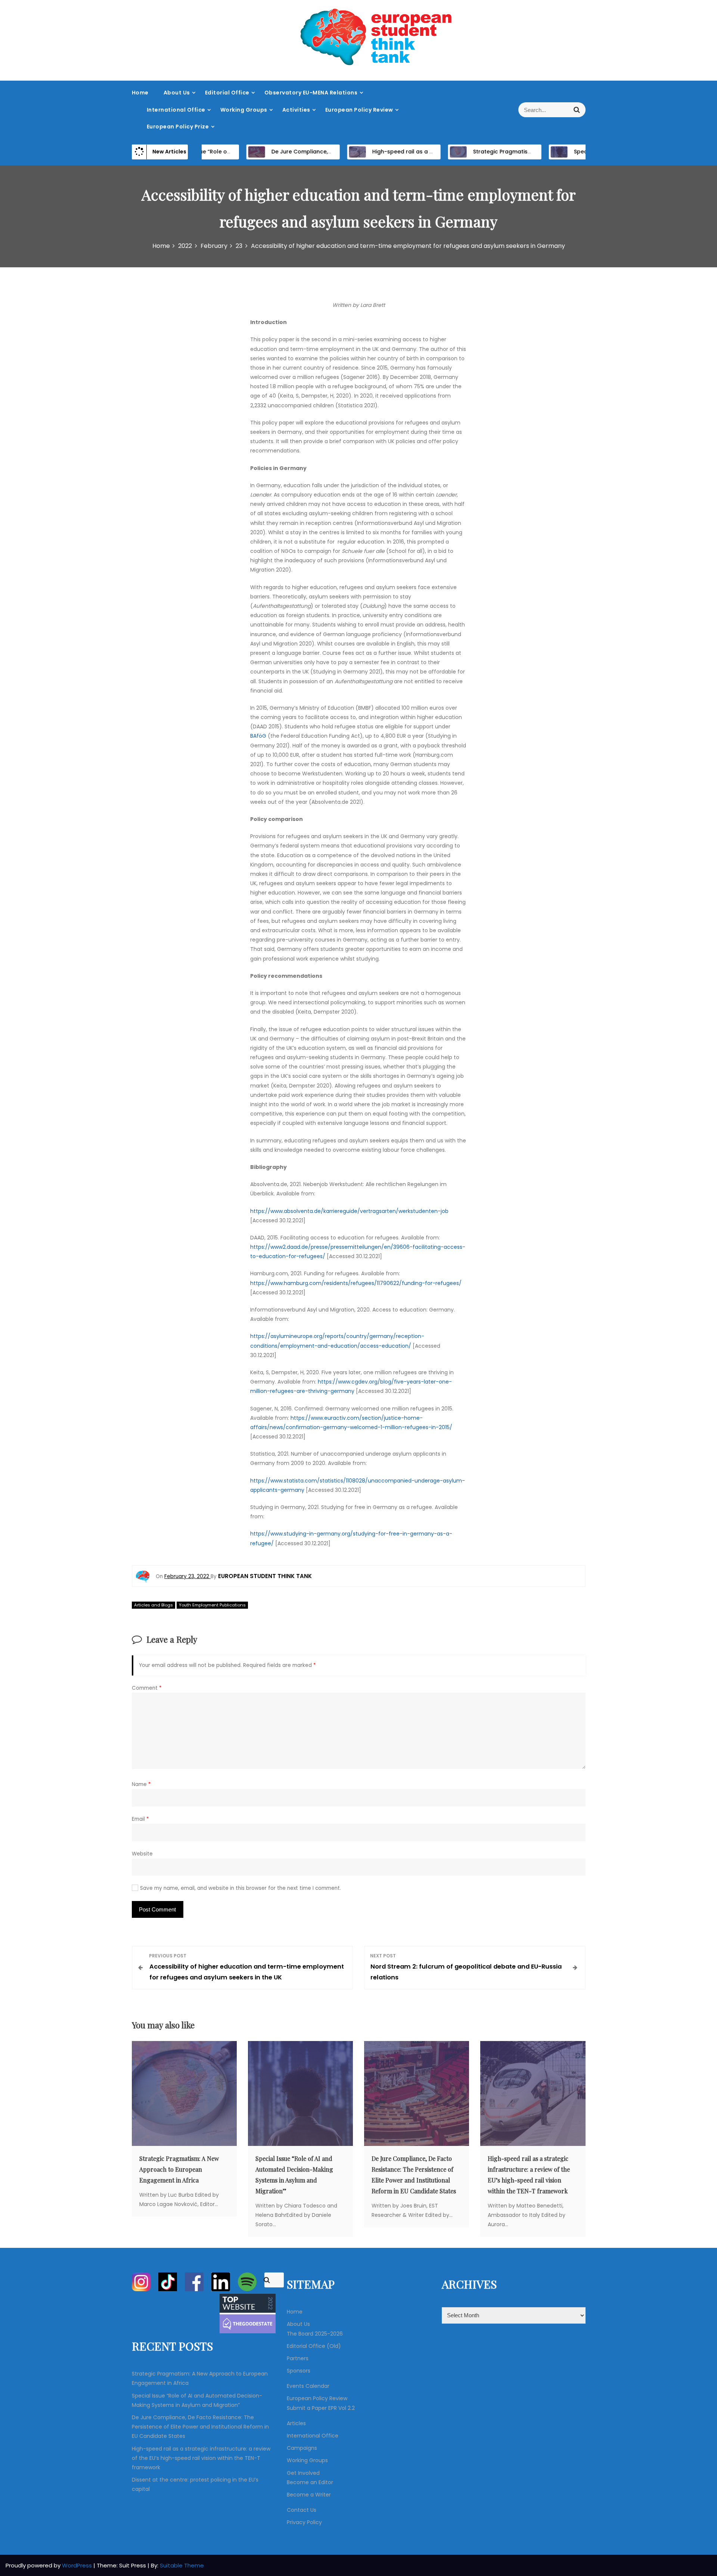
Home (140, 93)
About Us (177, 93)
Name (141, 1784)
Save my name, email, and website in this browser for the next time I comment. (240, 1888)
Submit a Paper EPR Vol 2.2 (321, 2408)
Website (142, 1854)
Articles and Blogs (153, 1605)
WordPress (78, 2565)
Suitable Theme (182, 2565)
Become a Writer (309, 2495)
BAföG (258, 736)
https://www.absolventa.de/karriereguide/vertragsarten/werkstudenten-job (349, 1211)
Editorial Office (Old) (314, 2346)
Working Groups (244, 110)
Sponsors (299, 2371)
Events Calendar (308, 2386)
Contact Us (302, 2510)
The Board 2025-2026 (315, 2334)
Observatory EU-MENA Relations (311, 93)
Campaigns (302, 2448)
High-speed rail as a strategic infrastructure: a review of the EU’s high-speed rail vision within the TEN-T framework (201, 2458)
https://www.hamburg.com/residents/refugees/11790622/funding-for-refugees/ (356, 1283)
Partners (298, 2358)
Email (140, 1819)
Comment (147, 1688)
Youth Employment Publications (212, 1605)
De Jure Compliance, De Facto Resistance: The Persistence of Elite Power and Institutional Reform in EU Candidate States (200, 2427)
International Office (176, 110)
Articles (296, 2423)
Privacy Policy (304, 2522)
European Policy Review (359, 110)
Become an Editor (310, 2482)
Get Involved (303, 2473)
